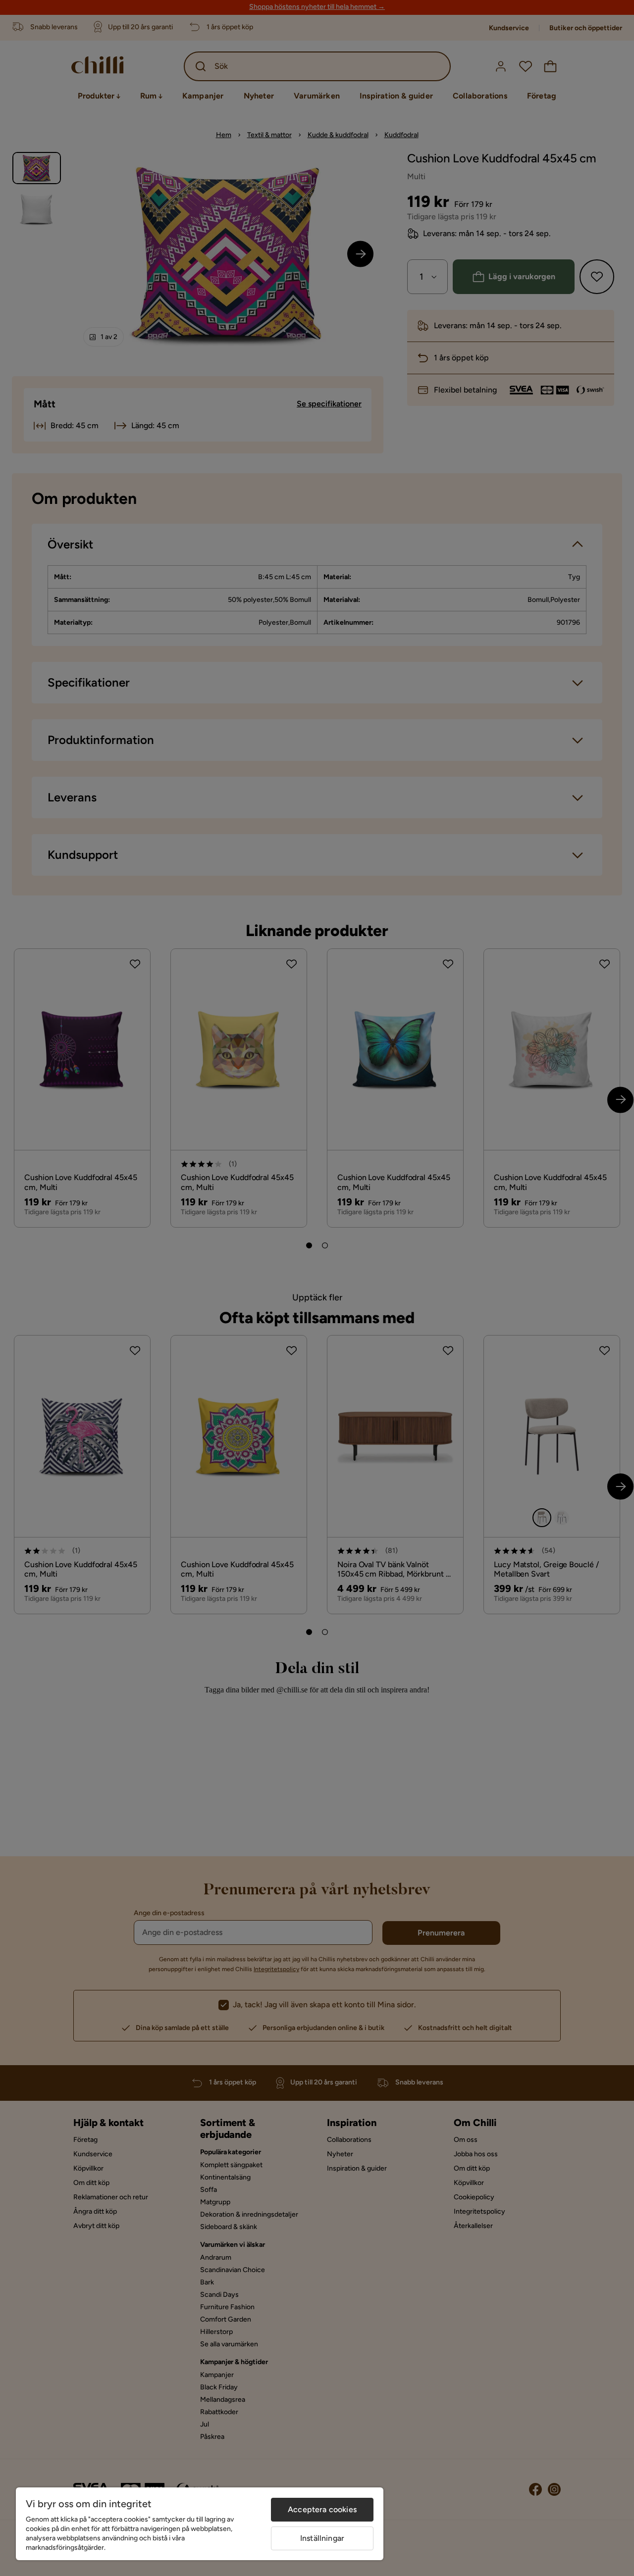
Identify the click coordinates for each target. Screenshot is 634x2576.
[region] (200, 2524)
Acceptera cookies (322, 2509)
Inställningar (322, 2538)
